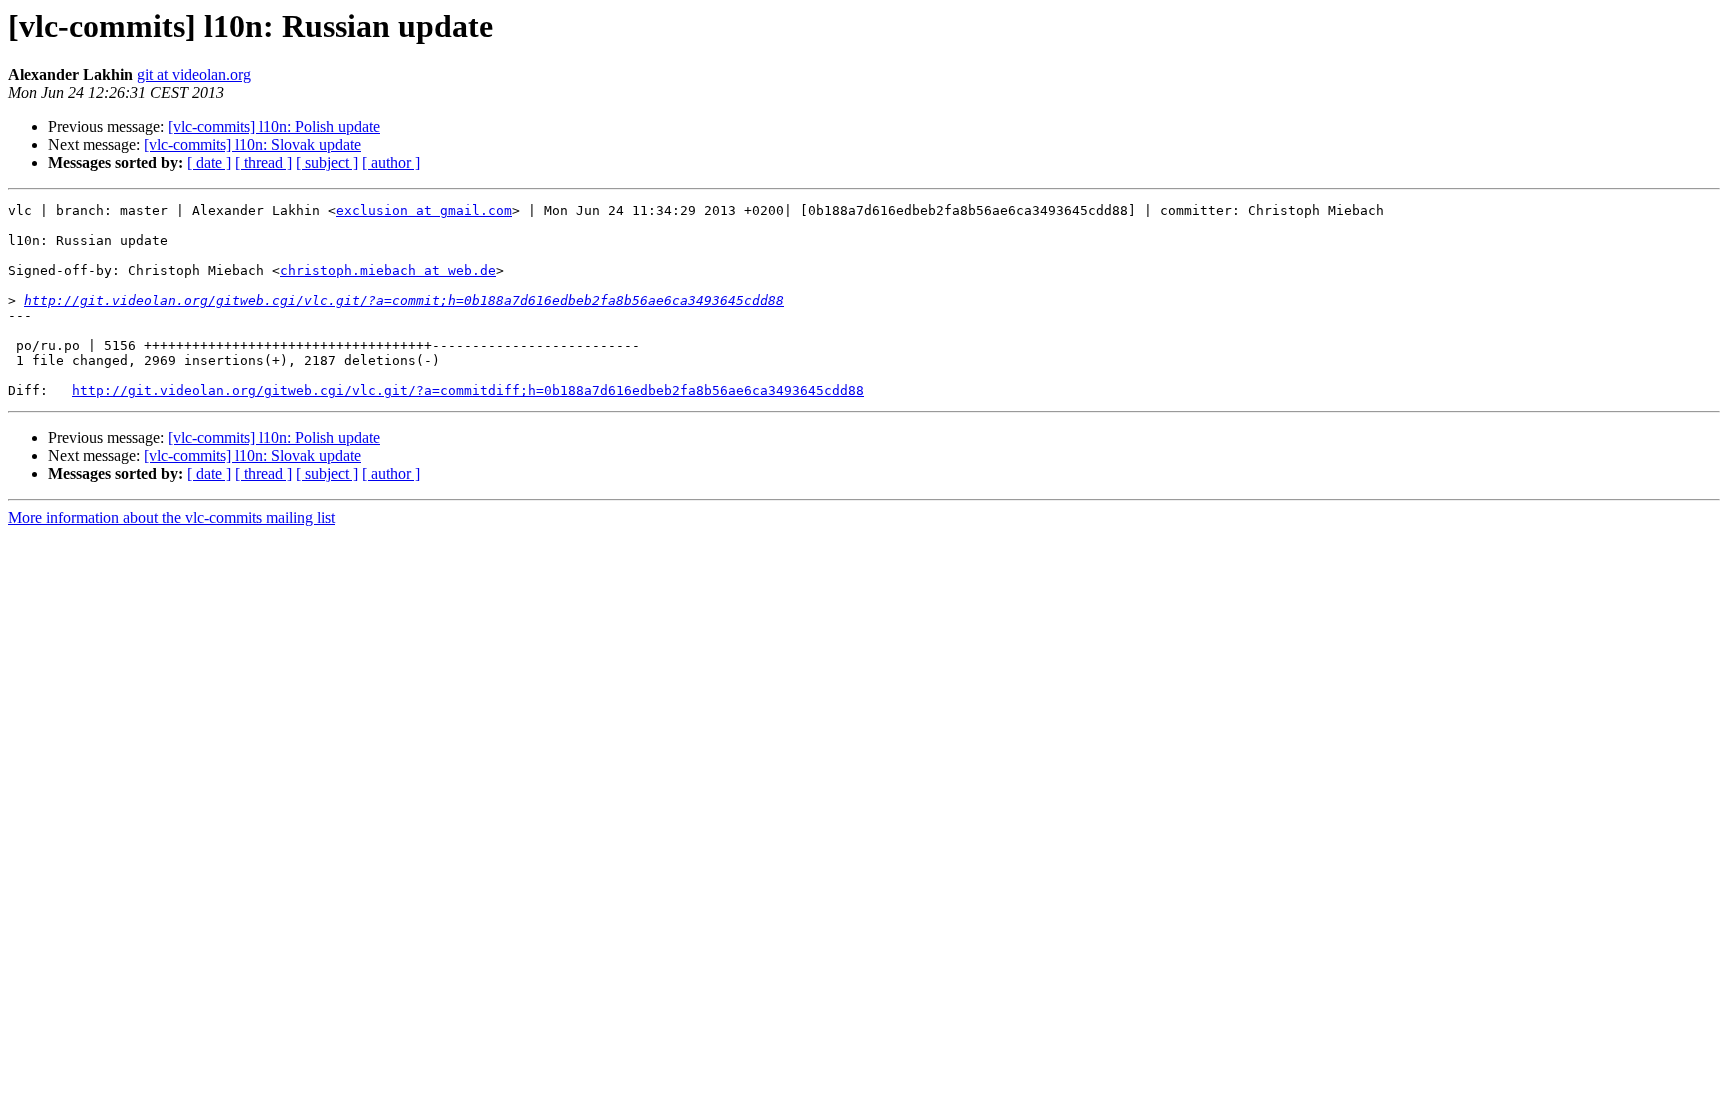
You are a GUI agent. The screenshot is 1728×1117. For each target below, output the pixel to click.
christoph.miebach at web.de (388, 270)
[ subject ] (327, 162)
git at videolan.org (194, 74)
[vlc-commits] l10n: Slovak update (252, 144)
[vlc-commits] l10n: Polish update (274, 126)
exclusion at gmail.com (424, 210)
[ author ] (391, 162)
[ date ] (209, 162)
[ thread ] (263, 162)
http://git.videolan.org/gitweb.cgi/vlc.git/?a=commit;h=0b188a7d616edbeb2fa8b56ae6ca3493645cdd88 (404, 300)
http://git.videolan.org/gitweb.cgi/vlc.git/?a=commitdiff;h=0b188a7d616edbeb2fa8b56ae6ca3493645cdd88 (468, 390)
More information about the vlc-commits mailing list (171, 517)
